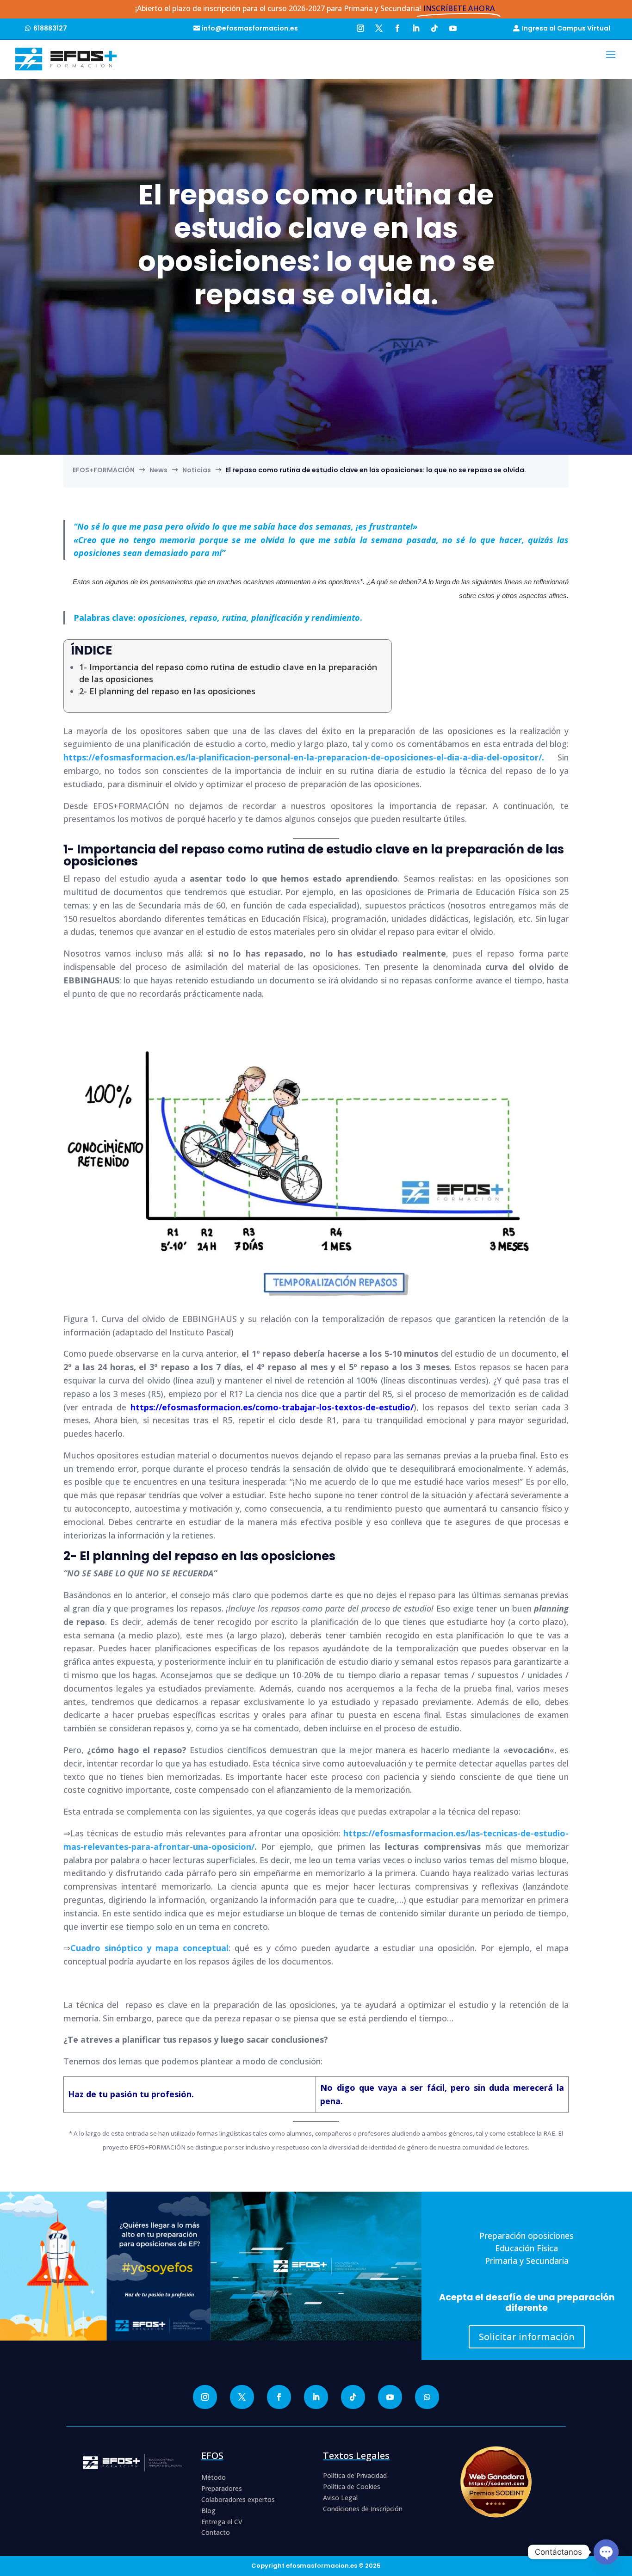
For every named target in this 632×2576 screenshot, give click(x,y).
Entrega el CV (222, 2522)
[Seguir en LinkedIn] (416, 27)
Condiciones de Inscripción (363, 2509)
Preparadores (222, 2488)
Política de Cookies (352, 2486)
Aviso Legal (340, 2498)
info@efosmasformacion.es (250, 28)
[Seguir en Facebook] (397, 27)
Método (214, 2477)
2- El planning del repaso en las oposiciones (167, 691)
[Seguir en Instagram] (360, 27)
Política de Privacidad (355, 2475)
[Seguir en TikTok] (434, 27)
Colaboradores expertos (238, 2499)
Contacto (216, 2532)
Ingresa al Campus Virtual (566, 28)
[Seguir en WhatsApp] (427, 2397)
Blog (208, 2511)
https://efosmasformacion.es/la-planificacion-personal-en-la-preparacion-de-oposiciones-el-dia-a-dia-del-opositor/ (303, 757)
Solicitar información (527, 2337)
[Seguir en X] (379, 27)
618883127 (50, 28)
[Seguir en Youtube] (453, 27)
